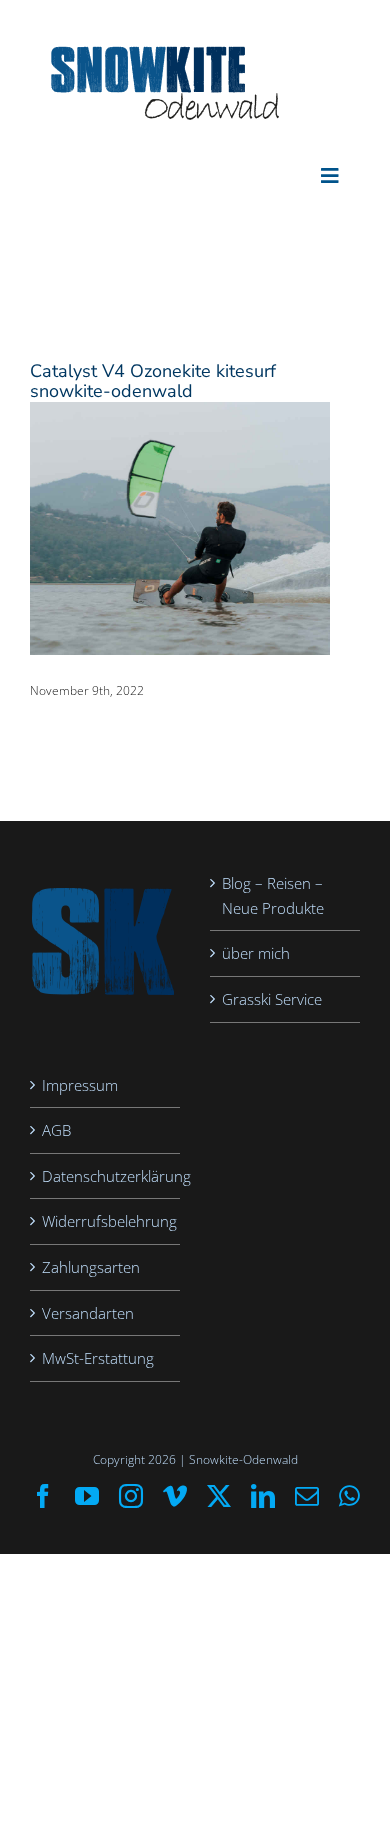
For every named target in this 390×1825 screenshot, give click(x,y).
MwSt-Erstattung (98, 1358)
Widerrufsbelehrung (106, 1221)
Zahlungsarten (91, 1267)
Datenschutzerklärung (106, 1176)
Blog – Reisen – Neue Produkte (273, 895)
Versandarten (88, 1313)
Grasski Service (272, 999)
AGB (56, 1130)
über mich (256, 953)
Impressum (80, 1085)
